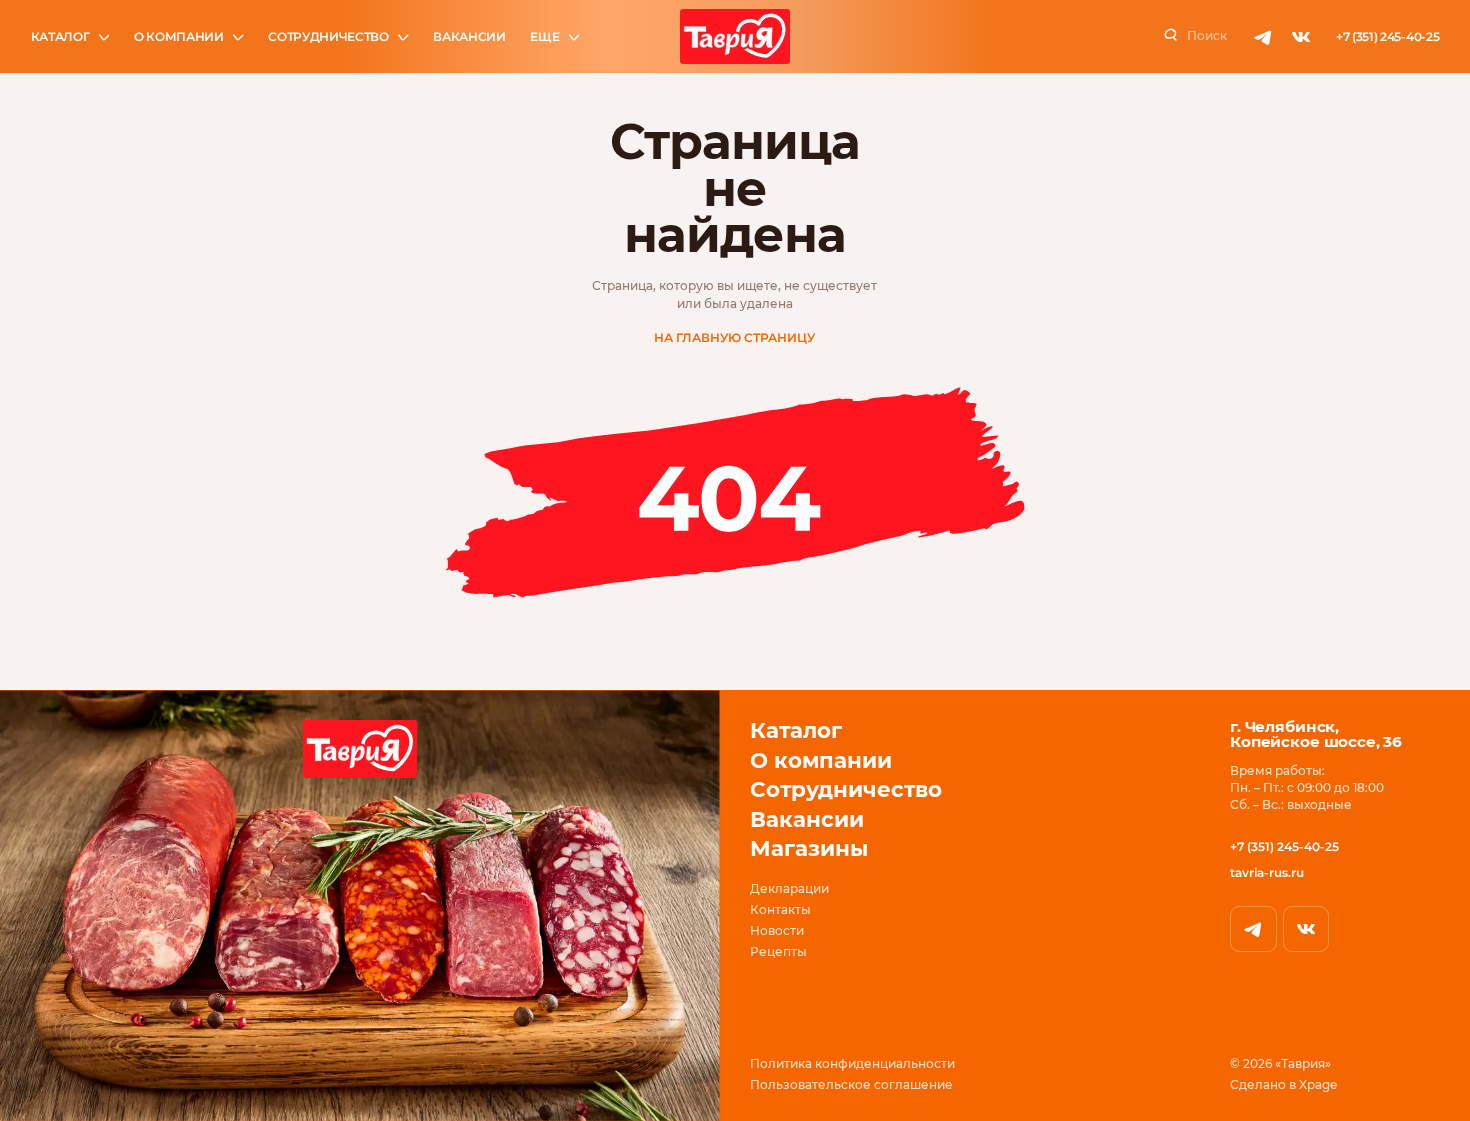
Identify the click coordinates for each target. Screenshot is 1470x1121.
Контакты (780, 910)
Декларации (789, 889)
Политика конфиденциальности (852, 1064)
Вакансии (469, 37)
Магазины (809, 848)
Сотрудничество (328, 37)
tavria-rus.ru (1267, 872)
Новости (777, 931)
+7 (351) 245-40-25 (1388, 37)
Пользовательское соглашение (851, 1085)
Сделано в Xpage (1283, 1085)
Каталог (60, 37)
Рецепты (778, 952)
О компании (179, 37)
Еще (544, 37)
